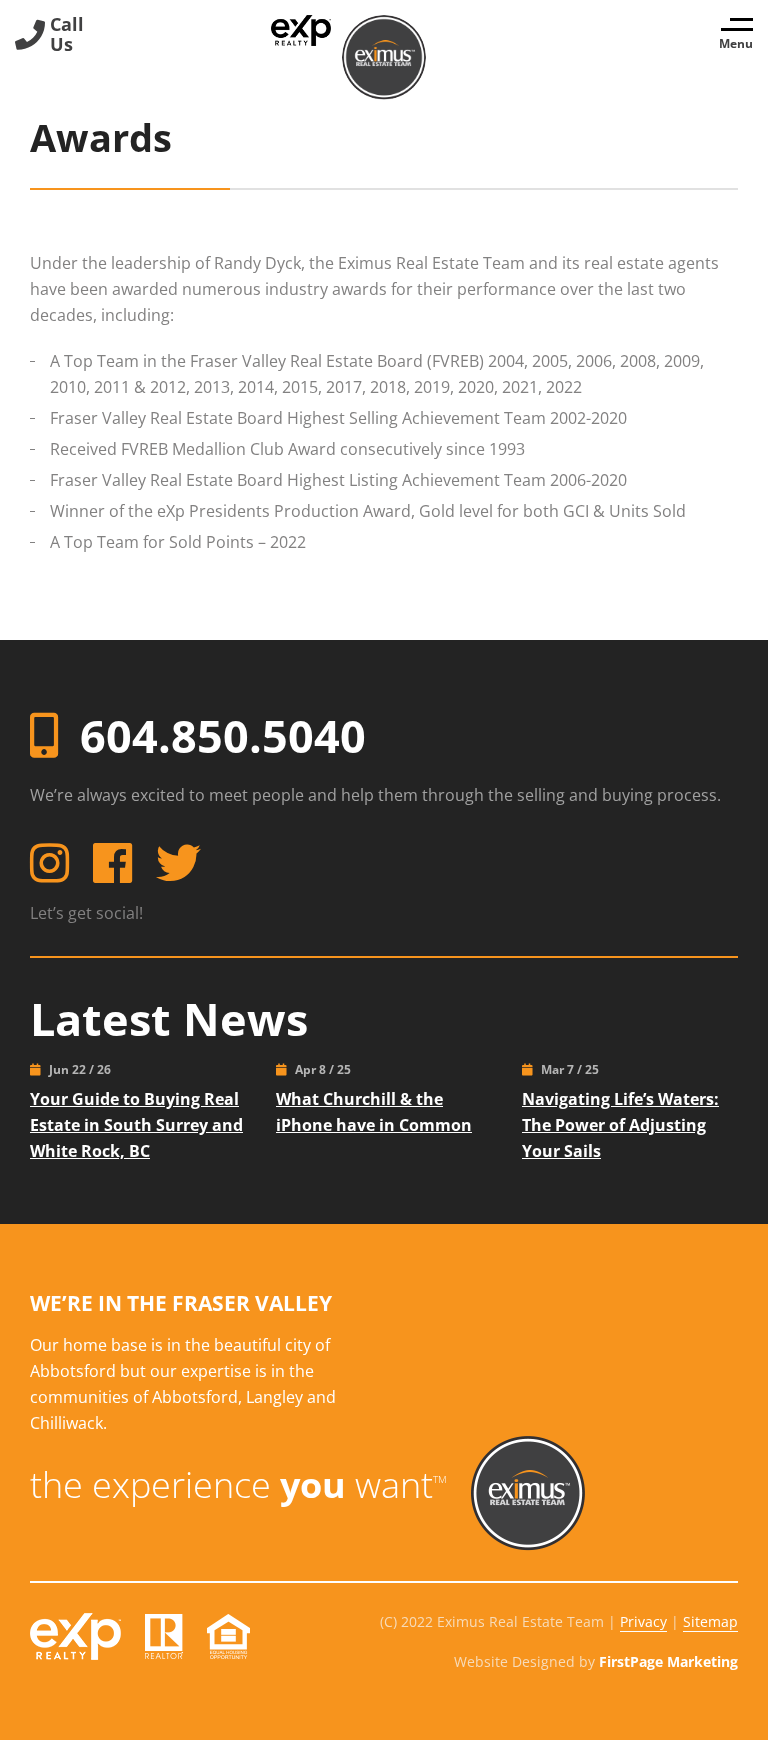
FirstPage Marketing (668, 1661)
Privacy (643, 1621)
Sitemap (710, 1621)
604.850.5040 (223, 735)
